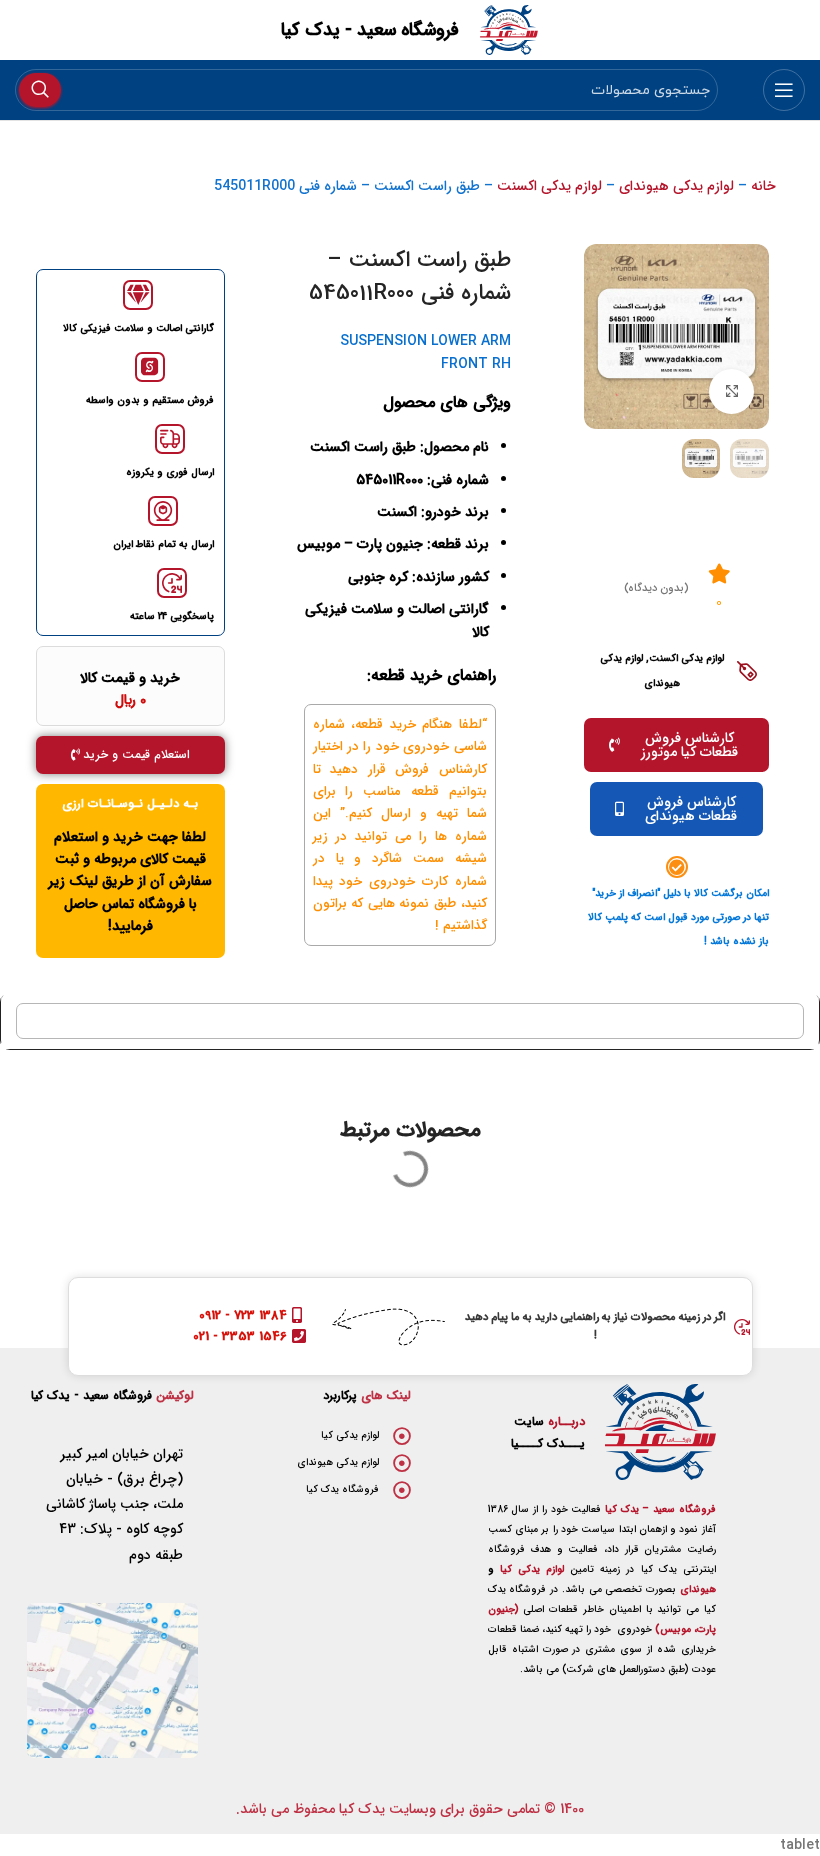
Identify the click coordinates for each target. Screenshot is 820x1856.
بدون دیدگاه (656, 588)
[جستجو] (40, 90)
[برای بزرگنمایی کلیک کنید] (731, 391)
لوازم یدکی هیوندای (676, 186)
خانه (763, 186)
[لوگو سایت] (509, 29)
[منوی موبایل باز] (784, 90)
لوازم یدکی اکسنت (549, 186)
